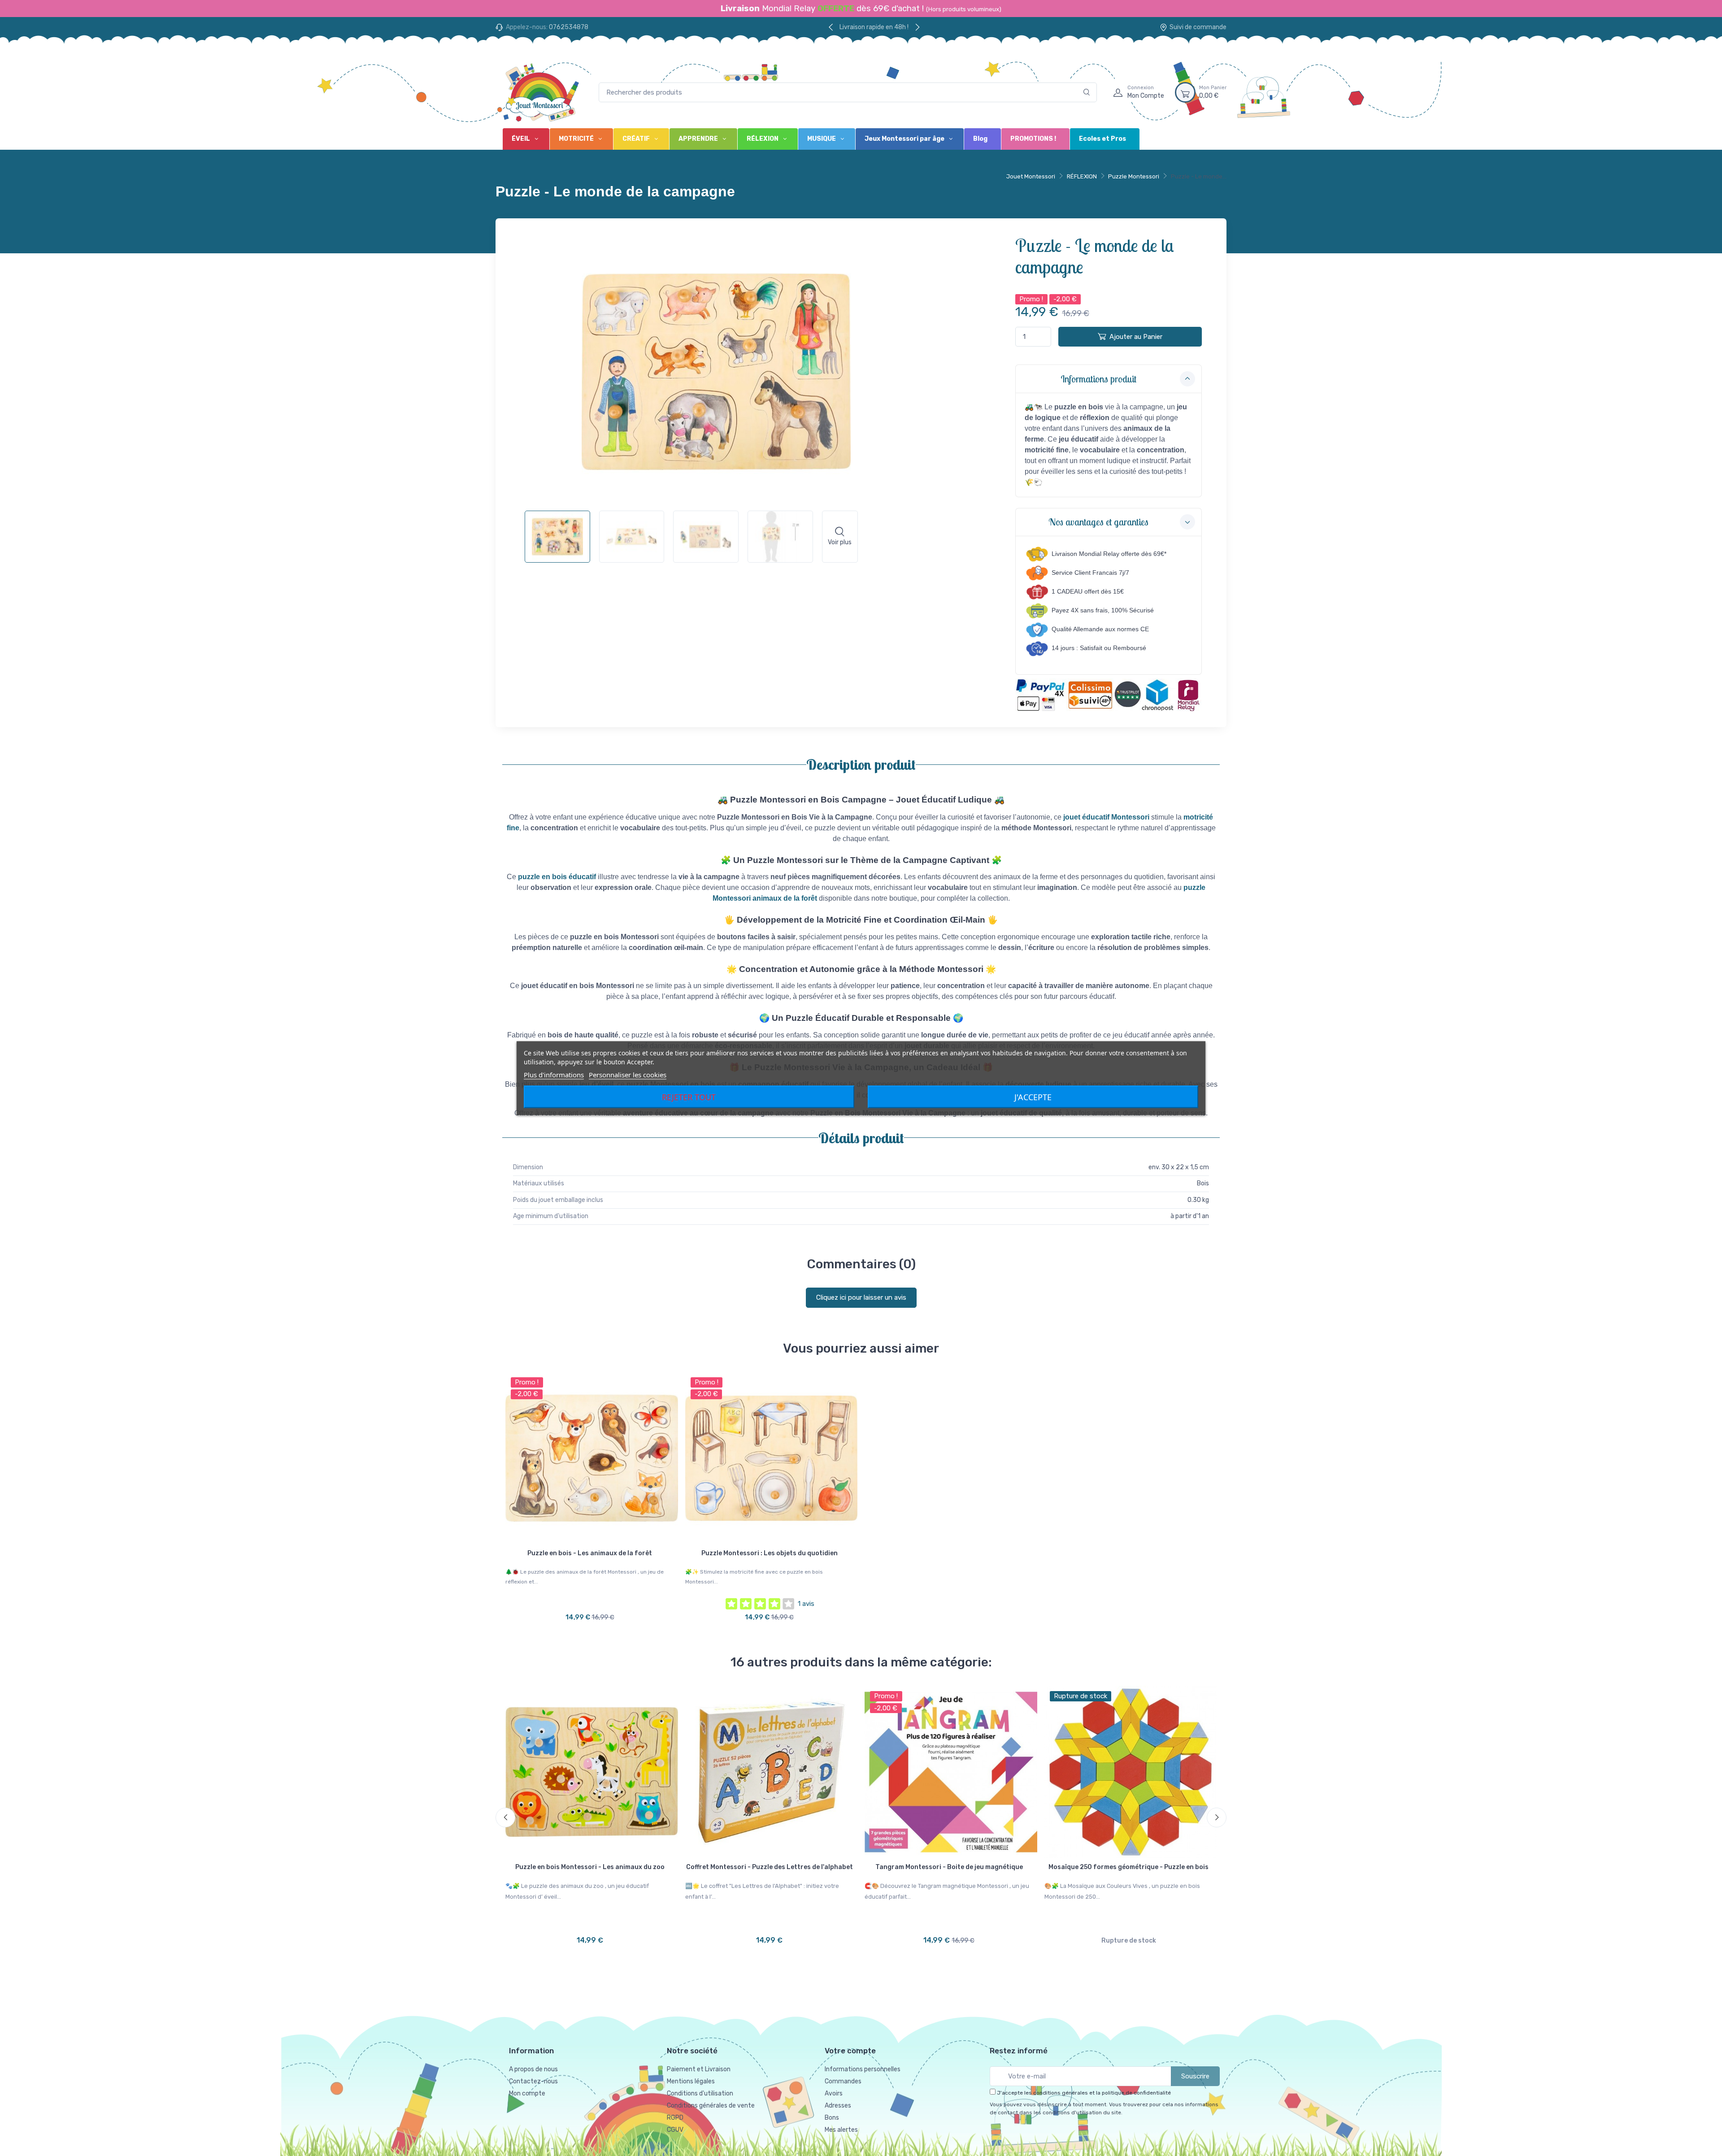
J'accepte (1033, 1097)
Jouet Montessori (1031, 176)
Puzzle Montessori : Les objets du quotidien (770, 1553)
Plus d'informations (554, 1074)
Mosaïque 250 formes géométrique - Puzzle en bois (1128, 1867)
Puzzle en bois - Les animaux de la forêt (590, 1553)
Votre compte (850, 2051)
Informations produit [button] (1098, 379)
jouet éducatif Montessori (1106, 817)
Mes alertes (841, 2130)
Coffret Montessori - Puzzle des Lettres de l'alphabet (770, 1867)
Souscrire (1195, 2076)
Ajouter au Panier (1136, 337)
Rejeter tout (689, 1097)
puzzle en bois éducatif (557, 877)
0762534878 (569, 27)
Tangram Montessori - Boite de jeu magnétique (949, 1867)
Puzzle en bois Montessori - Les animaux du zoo (590, 1867)
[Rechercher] (1087, 93)
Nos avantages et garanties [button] (1098, 522)
